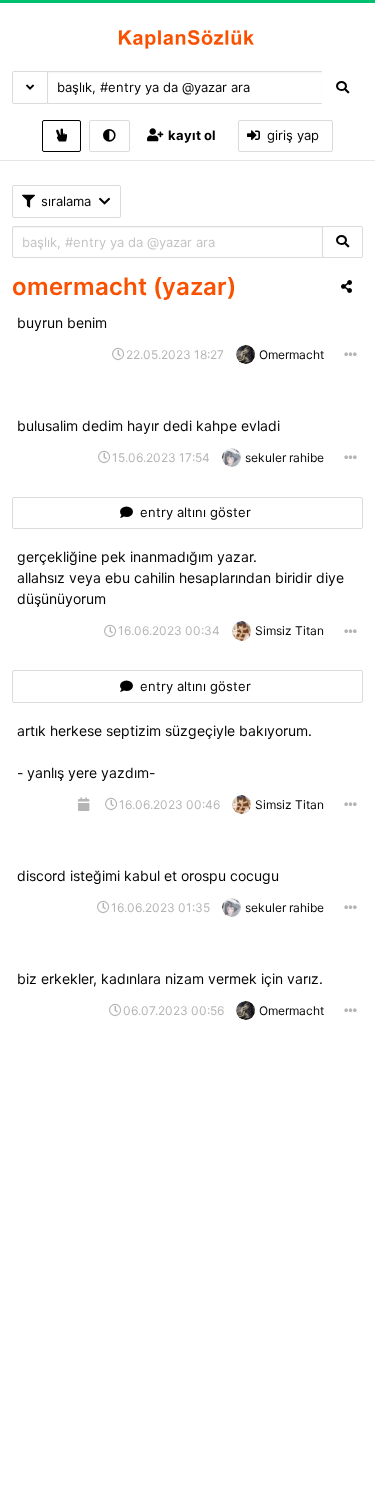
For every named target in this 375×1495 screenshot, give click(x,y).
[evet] (342, 242)
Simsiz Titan (289, 630)
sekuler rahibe (284, 457)
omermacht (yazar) (124, 286)
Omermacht (291, 354)
